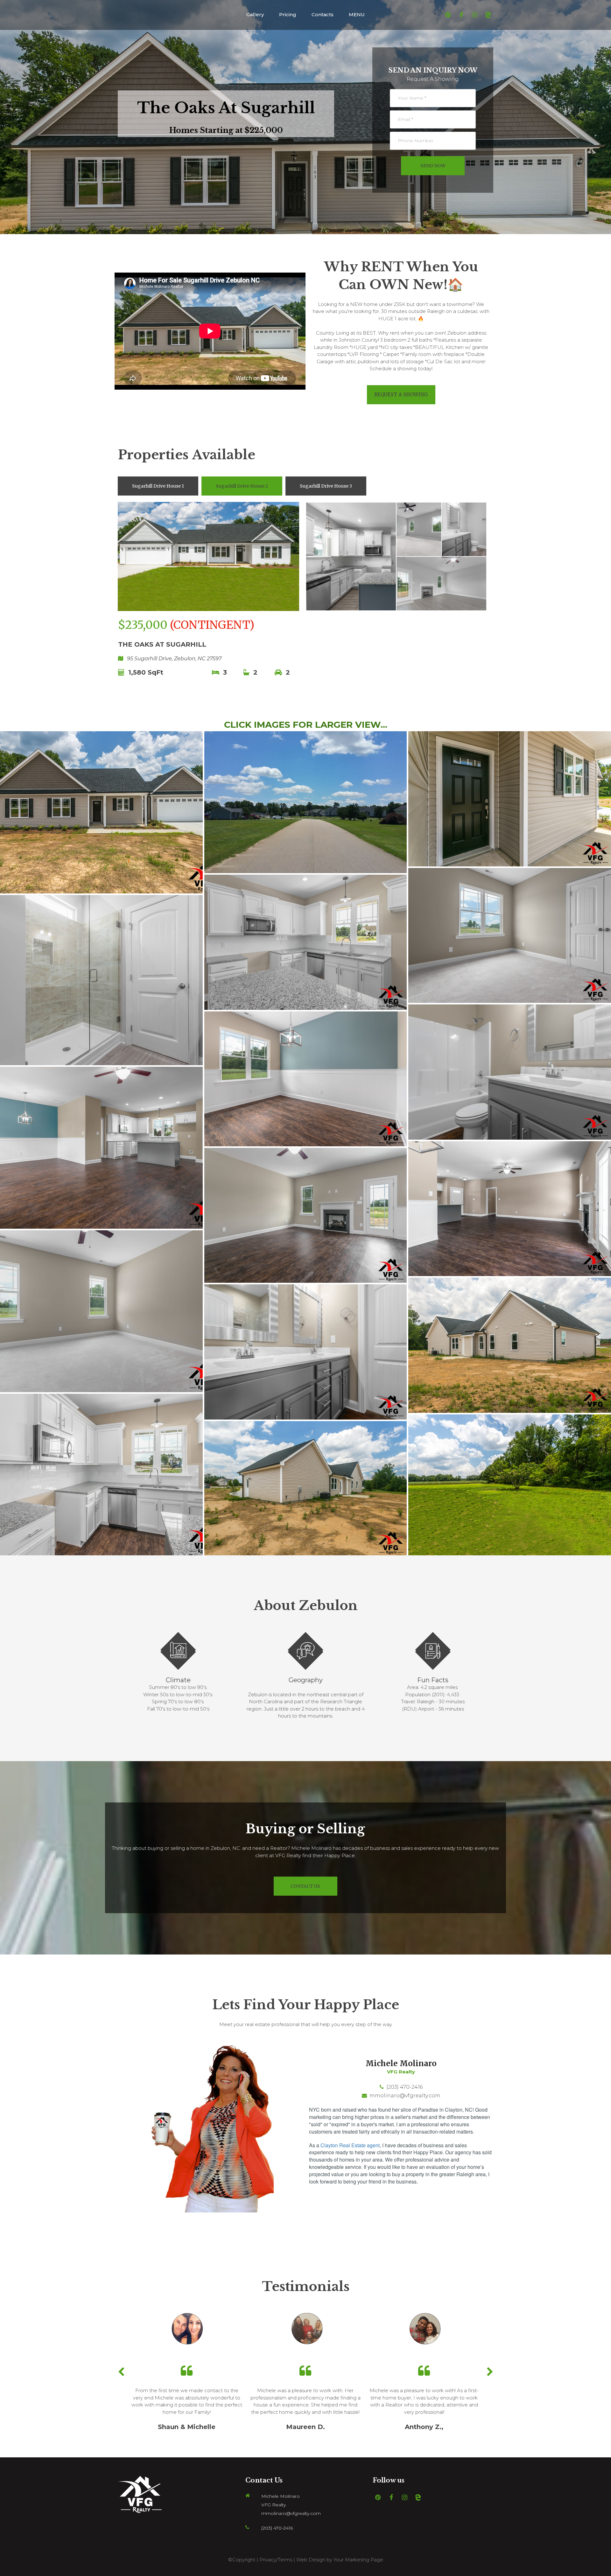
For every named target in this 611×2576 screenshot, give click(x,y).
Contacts (323, 14)
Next (490, 2372)
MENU (357, 14)
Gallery (255, 14)
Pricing (288, 14)
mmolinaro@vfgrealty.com (405, 2096)
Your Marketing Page (358, 2560)
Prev (121, 2372)
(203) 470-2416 (404, 2087)
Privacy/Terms (276, 2560)
